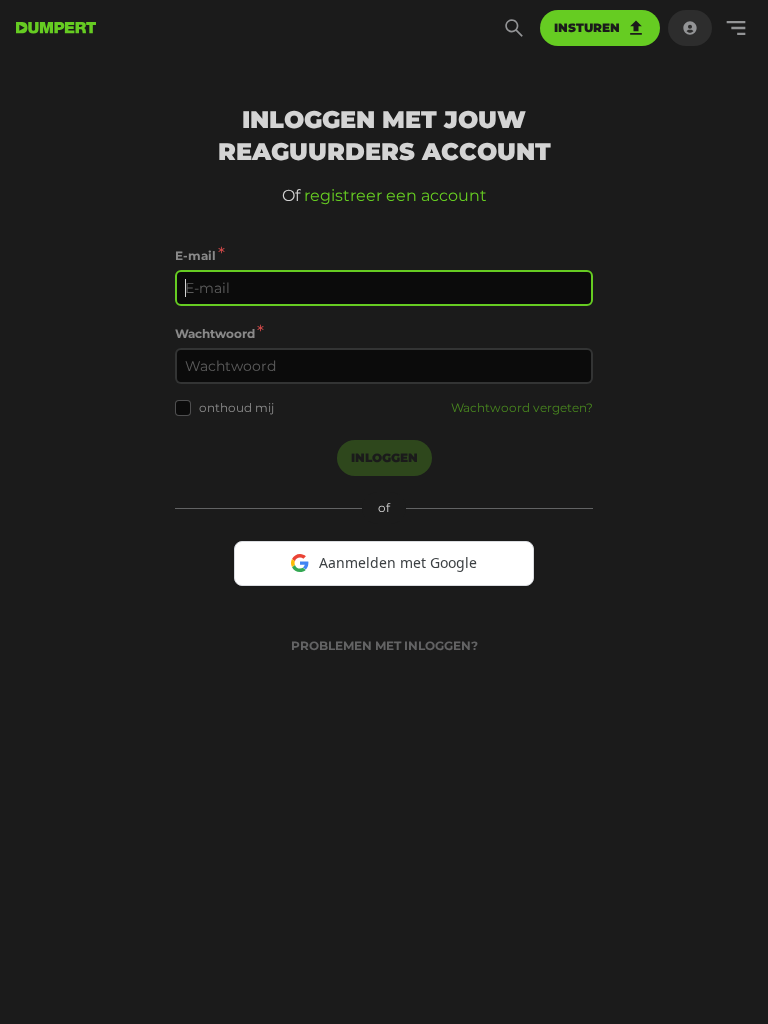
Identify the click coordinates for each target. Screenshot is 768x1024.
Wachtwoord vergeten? (522, 407)
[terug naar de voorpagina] (56, 28)
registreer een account (395, 195)
